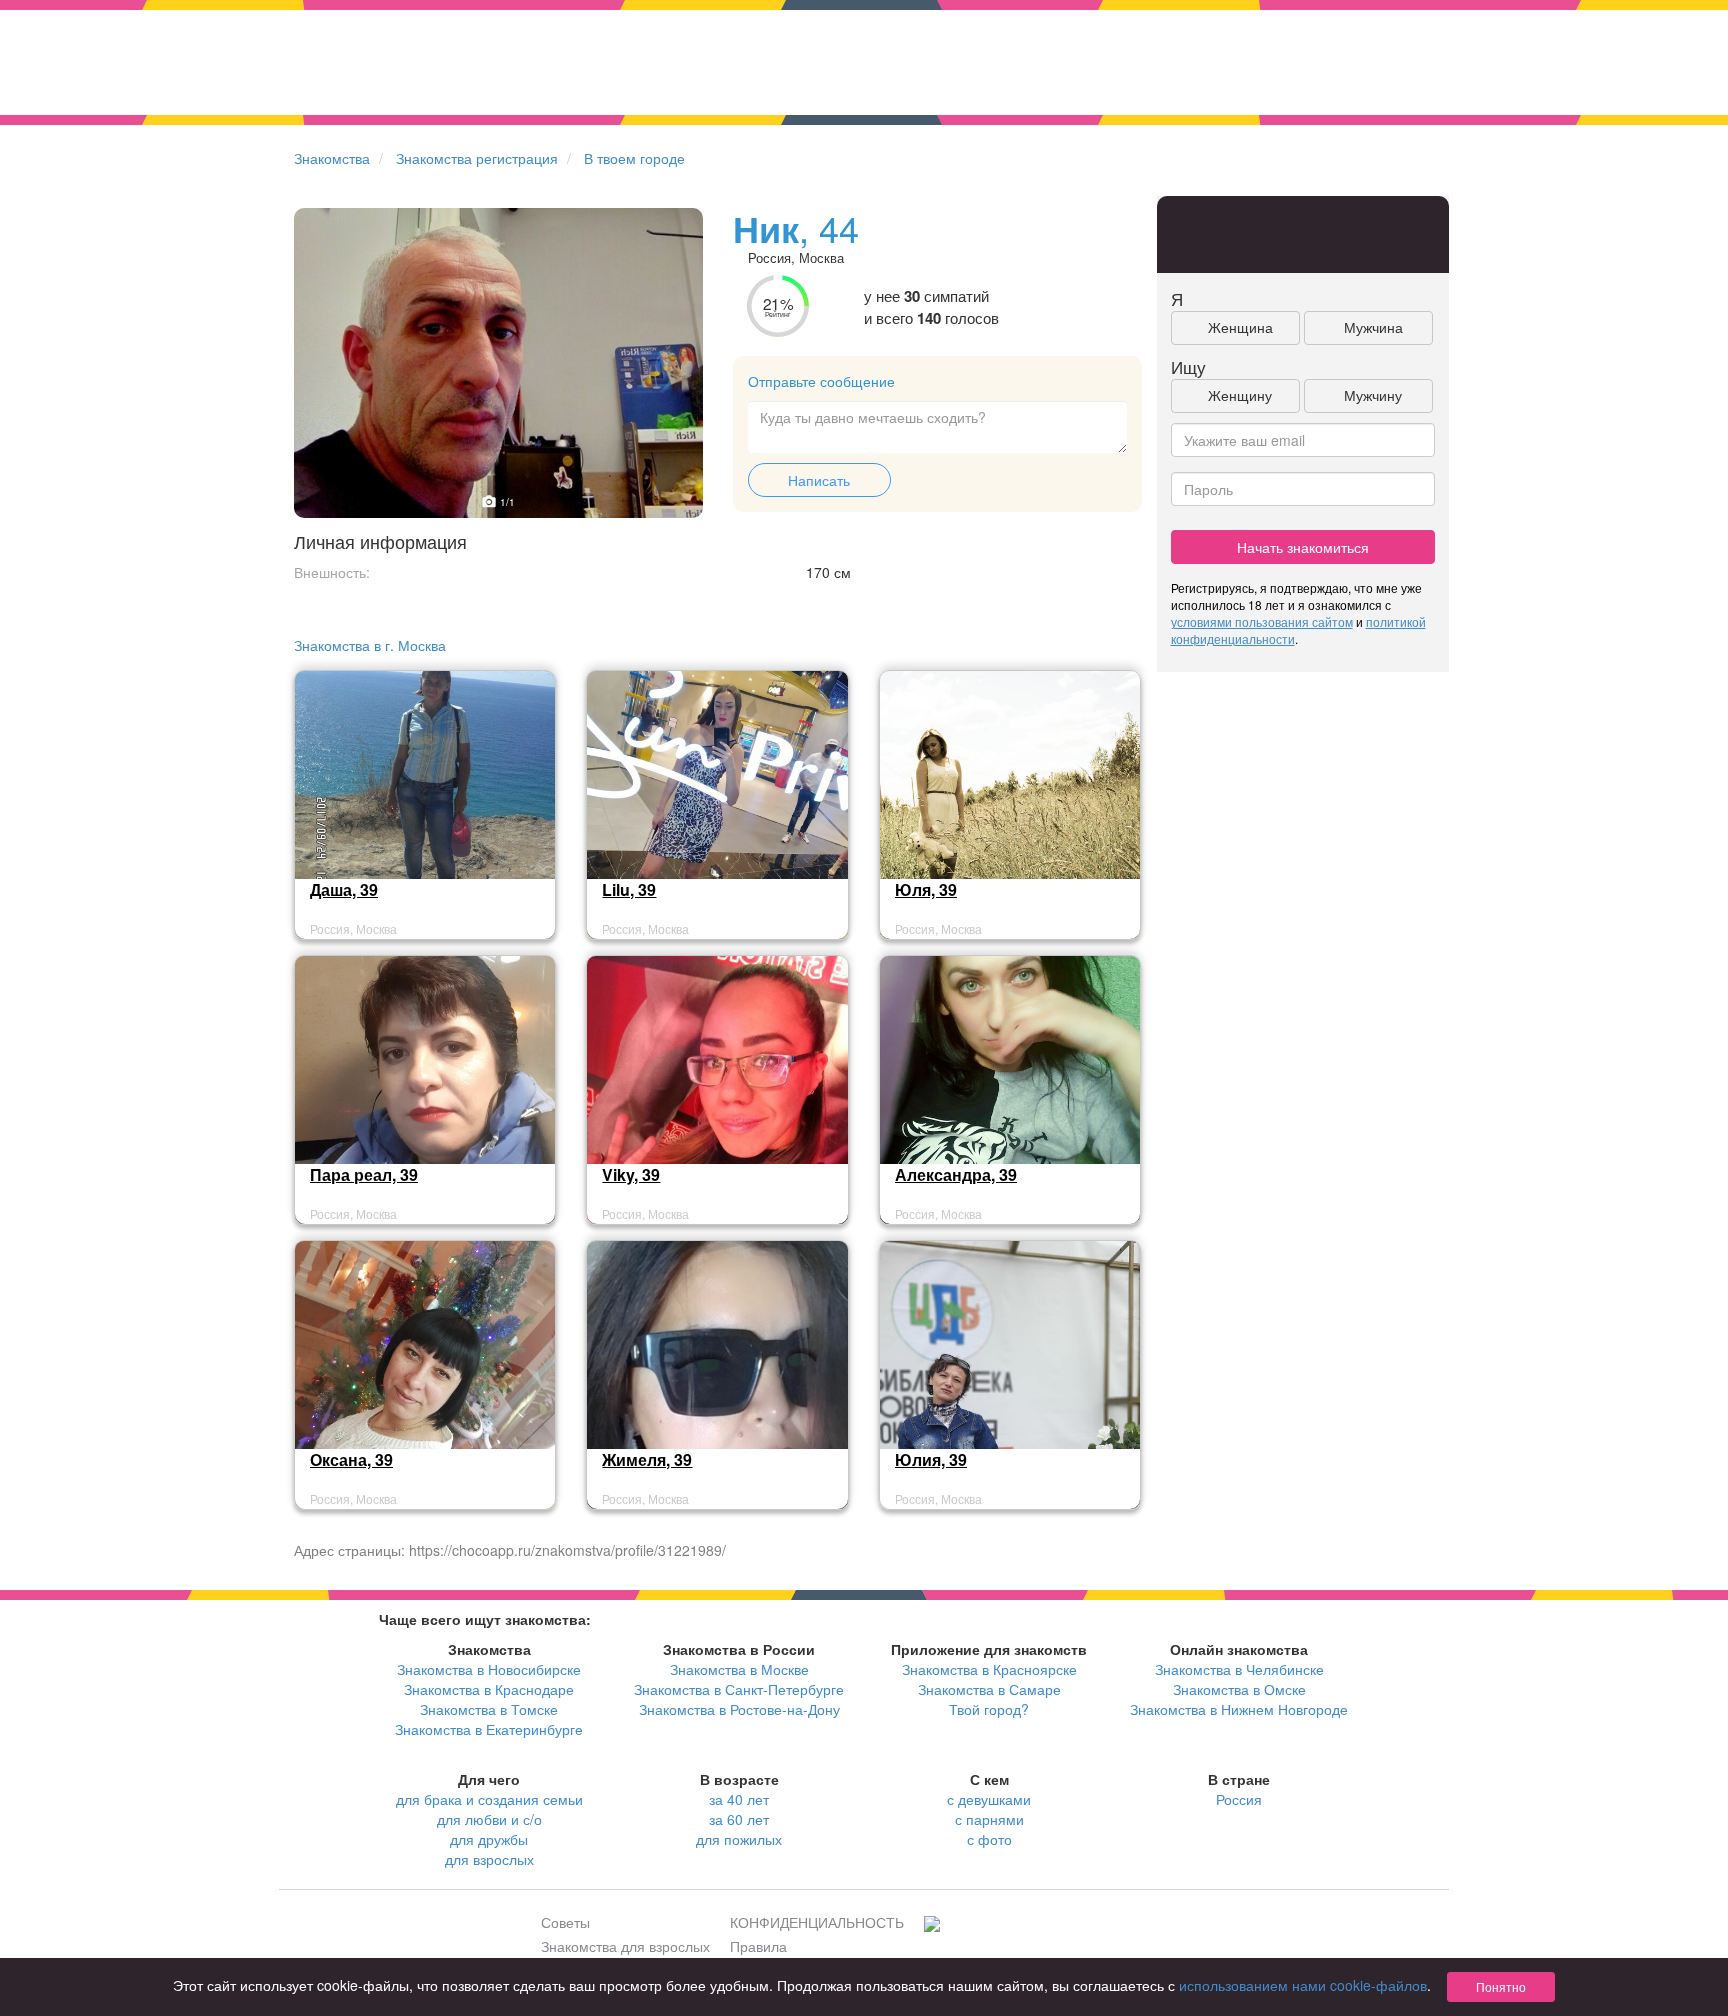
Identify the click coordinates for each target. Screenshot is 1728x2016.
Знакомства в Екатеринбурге (489, 1729)
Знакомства (332, 158)
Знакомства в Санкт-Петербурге (739, 1689)
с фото (989, 1839)
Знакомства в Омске (1239, 1689)
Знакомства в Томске (489, 1709)
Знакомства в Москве (739, 1669)
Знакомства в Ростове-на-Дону (739, 1709)
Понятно (1501, 1986)
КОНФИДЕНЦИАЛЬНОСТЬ (817, 1922)
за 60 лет (739, 1819)
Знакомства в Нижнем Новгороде (1239, 1709)
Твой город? (989, 1709)
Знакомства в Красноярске (989, 1669)
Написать (819, 480)
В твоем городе (634, 158)
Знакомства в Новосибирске (489, 1669)
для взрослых (489, 1859)
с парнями (989, 1819)
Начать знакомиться (1303, 547)
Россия (1239, 1799)
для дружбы (489, 1839)
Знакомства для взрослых (625, 1946)
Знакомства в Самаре (989, 1689)
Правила (758, 1946)
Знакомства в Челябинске (1239, 1669)
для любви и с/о (489, 1819)
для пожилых (739, 1839)
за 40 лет (739, 1799)
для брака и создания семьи (489, 1799)
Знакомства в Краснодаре (489, 1689)
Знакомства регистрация (477, 158)
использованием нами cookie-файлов (1303, 1985)
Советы (565, 1922)
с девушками (989, 1799)
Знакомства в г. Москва (370, 645)
